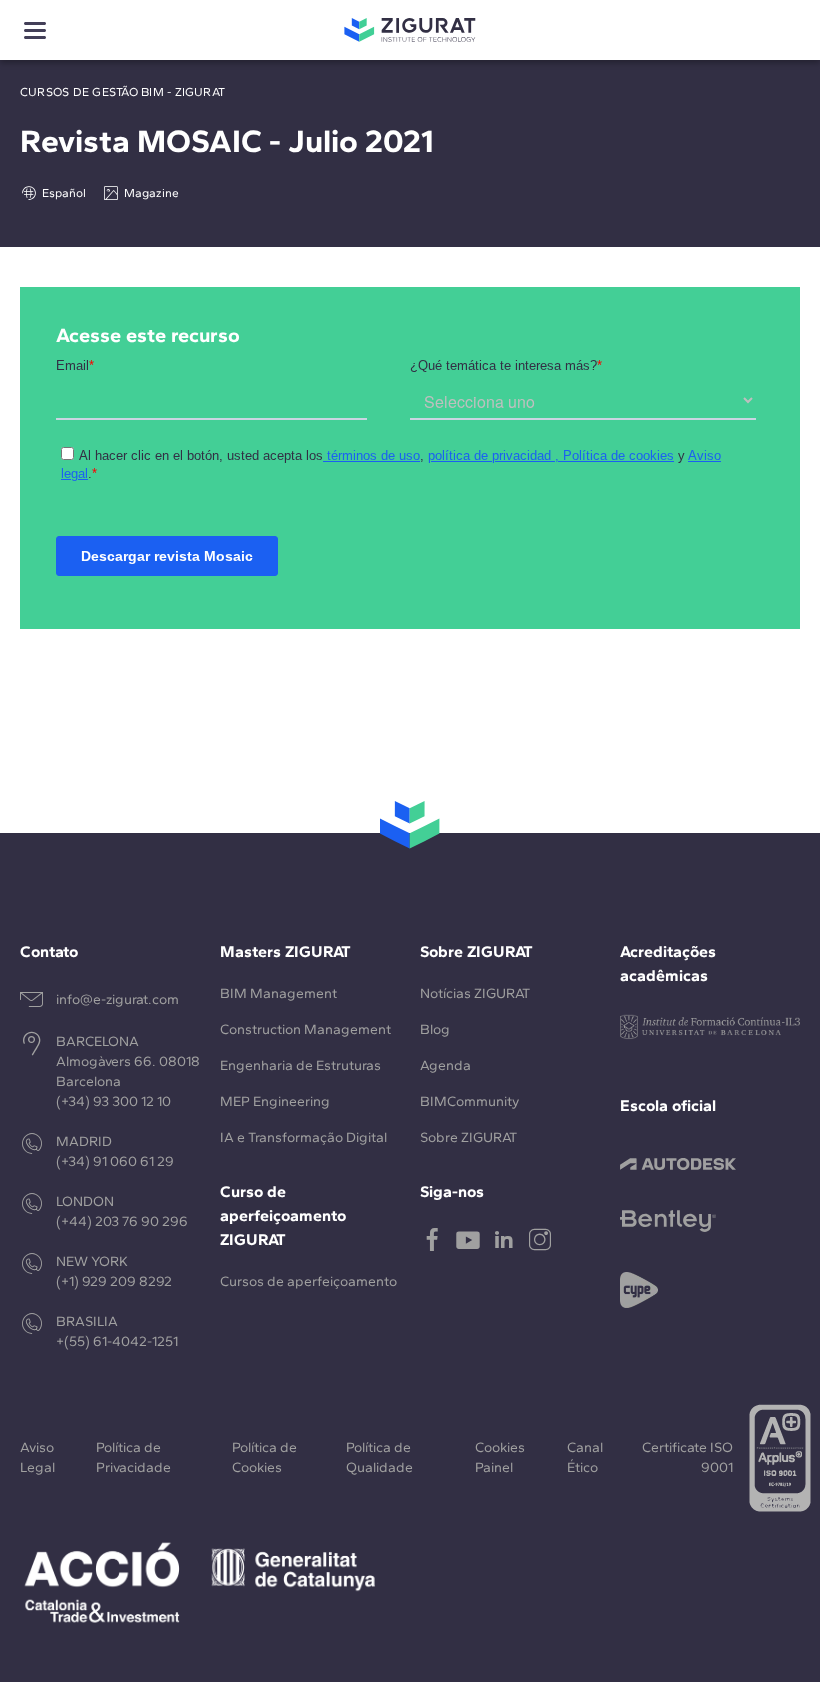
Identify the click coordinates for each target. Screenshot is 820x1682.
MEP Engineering (275, 1101)
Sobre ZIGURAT (468, 1137)
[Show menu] (35, 30)
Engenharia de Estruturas (300, 1065)
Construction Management (305, 1029)
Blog (435, 1029)
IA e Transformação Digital (303, 1137)
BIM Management (278, 993)
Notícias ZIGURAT (475, 993)
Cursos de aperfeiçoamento (308, 1281)
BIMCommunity (469, 1101)
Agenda (445, 1065)
